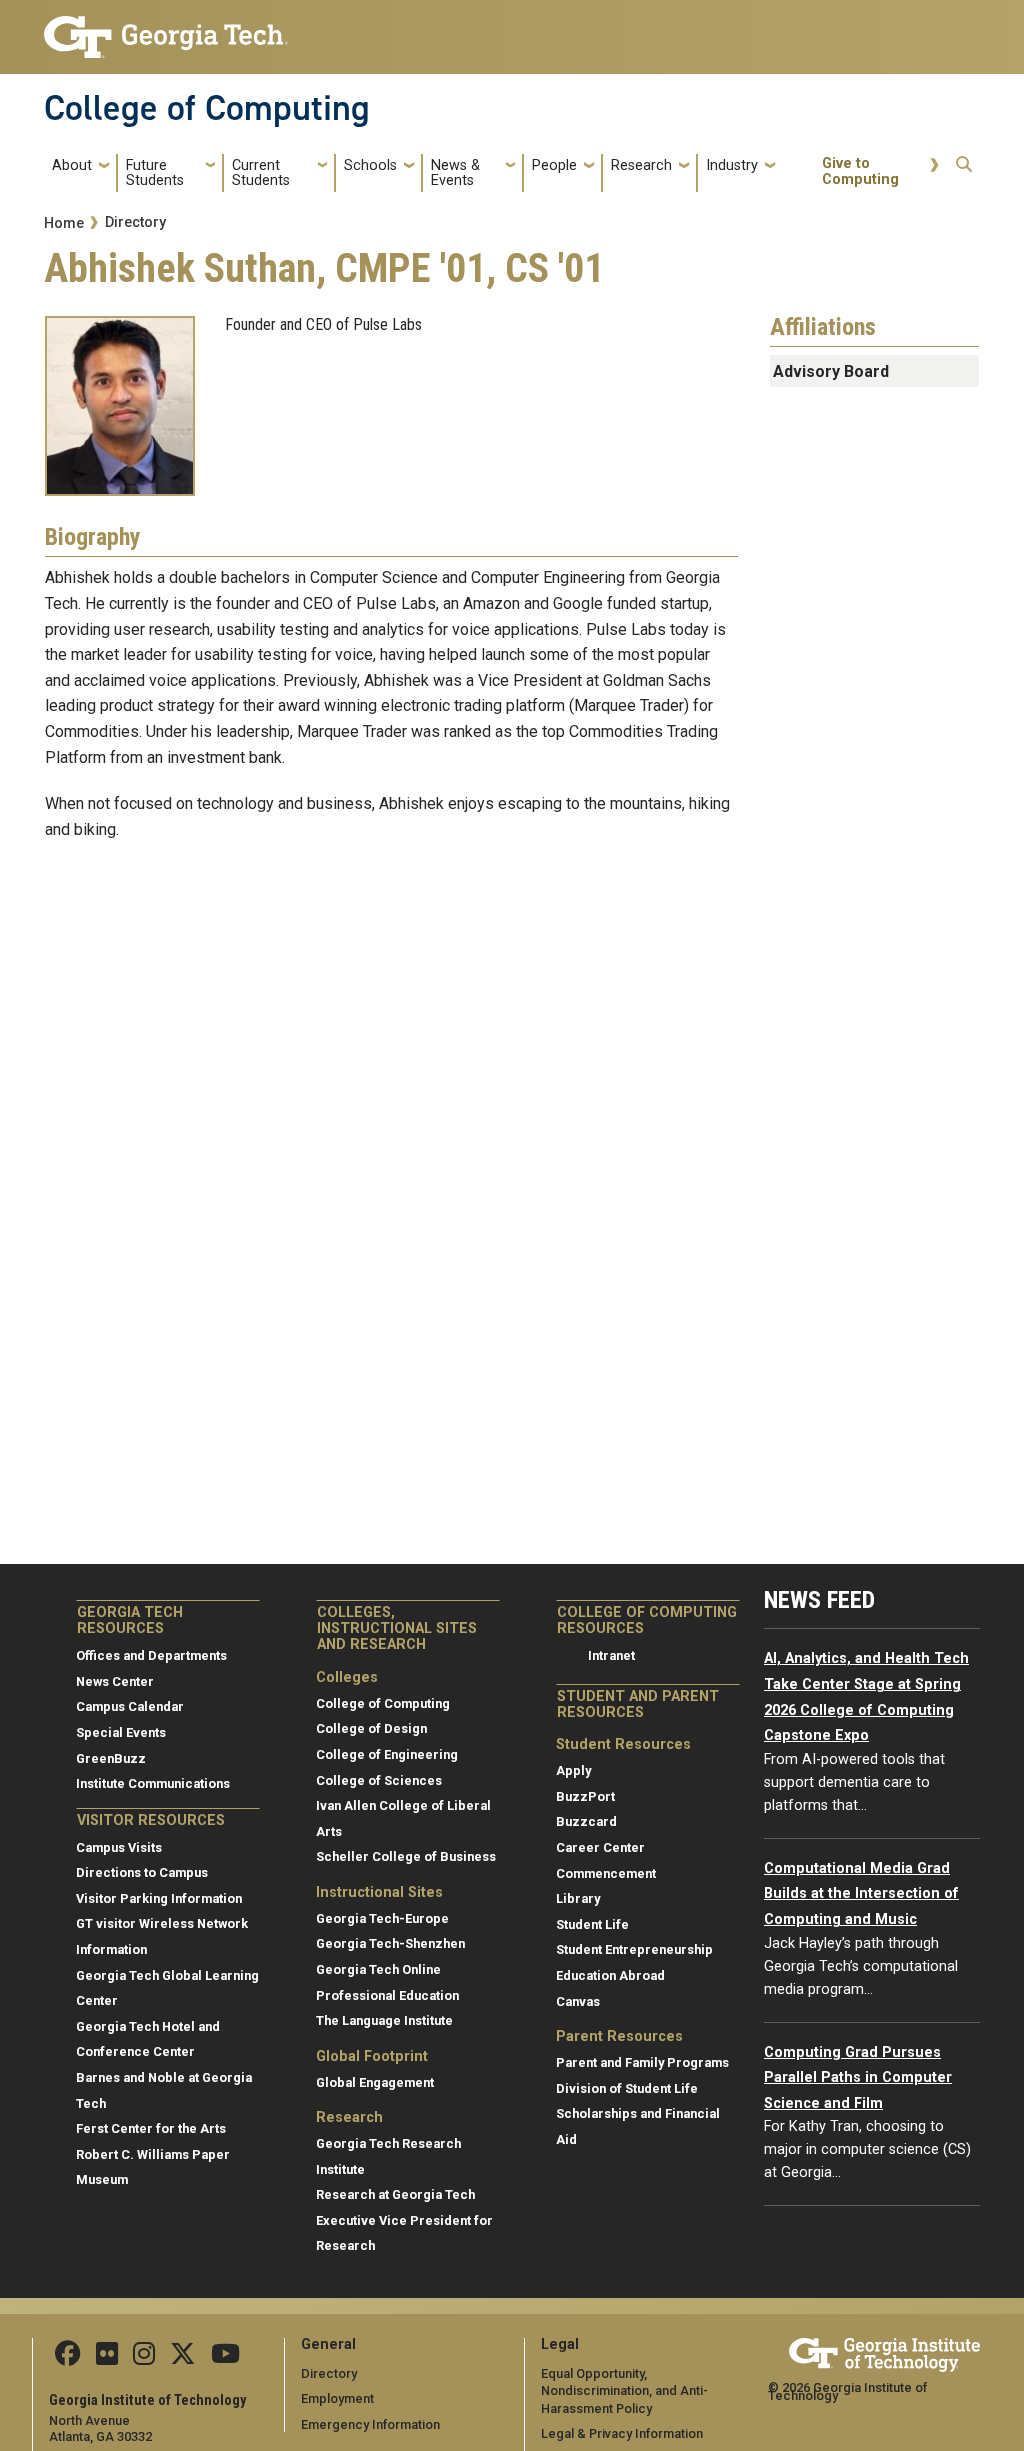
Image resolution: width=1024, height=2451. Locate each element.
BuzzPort (585, 1796)
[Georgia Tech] (884, 2351)
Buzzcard (586, 1821)
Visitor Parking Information (159, 1898)
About (72, 165)
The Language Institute (384, 2020)
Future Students (155, 173)
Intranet (611, 1655)
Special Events (121, 1732)
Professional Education (387, 1995)
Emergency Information (370, 2424)
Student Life (592, 1924)
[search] (964, 173)
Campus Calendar (130, 1706)
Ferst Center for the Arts (151, 2128)
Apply (573, 1770)
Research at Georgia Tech (395, 2194)
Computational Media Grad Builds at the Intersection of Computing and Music (861, 1894)
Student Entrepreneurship (634, 1949)
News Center (115, 1681)
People (554, 165)
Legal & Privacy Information (622, 2433)
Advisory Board (831, 371)
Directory (135, 222)
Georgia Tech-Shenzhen (390, 1943)
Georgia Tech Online (378, 1969)
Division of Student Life (627, 2088)
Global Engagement (375, 2082)
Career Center (600, 1847)
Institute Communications (153, 1783)
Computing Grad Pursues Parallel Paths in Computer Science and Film (858, 2078)
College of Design (371, 1728)
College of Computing (207, 108)
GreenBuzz (111, 1758)
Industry (732, 165)
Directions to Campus (142, 1872)
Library (578, 1898)
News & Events (455, 173)
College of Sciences (379, 1780)
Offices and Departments (151, 1655)
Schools (370, 165)
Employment (337, 2398)
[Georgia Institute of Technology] (166, 28)
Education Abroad (610, 1975)
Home (64, 223)
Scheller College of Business (406, 1856)
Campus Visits (119, 1847)
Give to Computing (860, 171)
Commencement (606, 1873)
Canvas (578, 2001)
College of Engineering (387, 1754)
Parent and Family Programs (642, 2062)
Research (641, 165)
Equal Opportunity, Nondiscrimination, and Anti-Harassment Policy (624, 2391)
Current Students (261, 173)
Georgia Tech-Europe (382, 1918)
